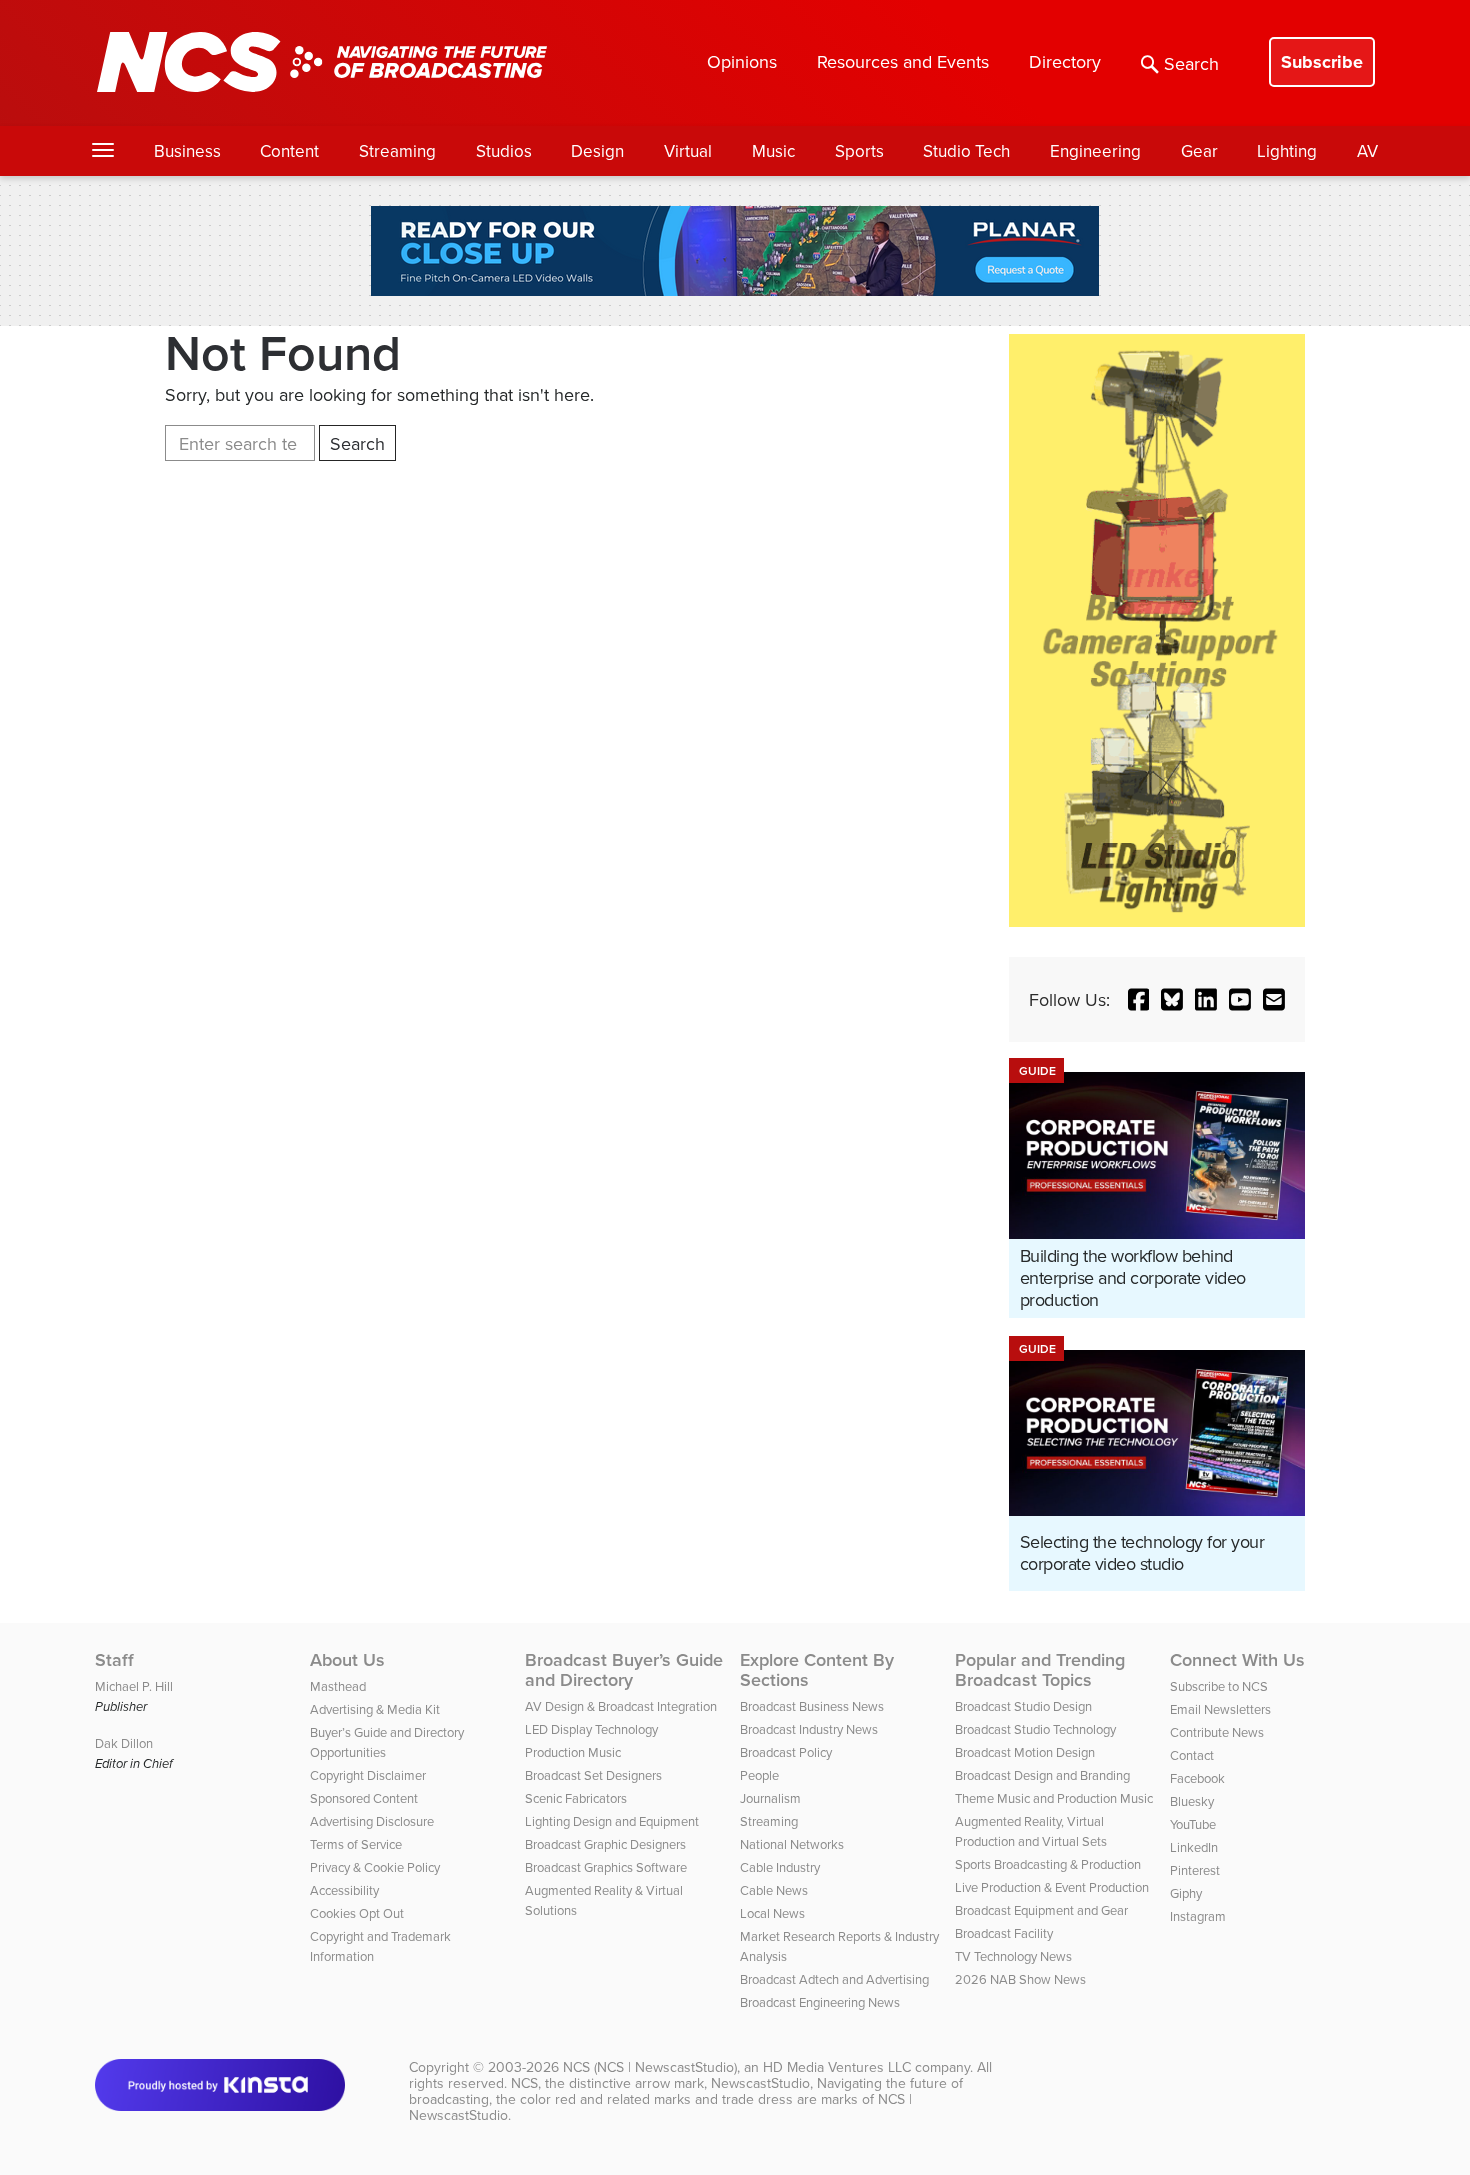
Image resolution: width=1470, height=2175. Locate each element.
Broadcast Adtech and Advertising (834, 1979)
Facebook (1197, 1778)
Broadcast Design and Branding (1042, 1775)
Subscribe (1322, 62)
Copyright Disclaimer (368, 1775)
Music (773, 151)
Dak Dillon (124, 1743)
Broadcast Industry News (809, 1729)
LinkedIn (1194, 1847)
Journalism (770, 1798)
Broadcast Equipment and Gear (1041, 1910)
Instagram (1198, 1916)
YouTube (1193, 1824)
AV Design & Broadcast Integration (621, 1706)
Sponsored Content (364, 1798)
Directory (1065, 61)
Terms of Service (356, 1844)
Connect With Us (1237, 1660)
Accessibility (344, 1890)
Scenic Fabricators (576, 1798)
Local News (772, 1913)
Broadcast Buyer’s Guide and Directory (624, 1670)
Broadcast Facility (1004, 1933)
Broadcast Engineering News (820, 2002)
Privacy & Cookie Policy (375, 1867)
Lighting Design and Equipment (612, 1821)
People (759, 1775)
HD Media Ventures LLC (837, 2067)
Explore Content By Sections (817, 1670)
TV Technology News (1013, 1956)
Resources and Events (903, 61)
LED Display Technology (591, 1729)
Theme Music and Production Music (1054, 1798)
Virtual (688, 151)
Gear (1199, 151)
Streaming (397, 151)
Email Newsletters (1220, 1709)
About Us (347, 1660)
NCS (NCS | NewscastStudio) (650, 2067)
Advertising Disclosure (372, 1821)
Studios (504, 151)
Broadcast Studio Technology (1035, 1729)
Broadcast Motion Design (1025, 1752)
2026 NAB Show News (1020, 1979)
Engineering (1095, 151)
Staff (114, 1660)
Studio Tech (966, 151)
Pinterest (1195, 1870)
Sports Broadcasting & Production (1048, 1864)
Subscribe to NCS (1219, 1686)
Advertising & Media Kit (375, 1709)
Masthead (338, 1686)
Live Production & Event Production (1052, 1887)
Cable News (774, 1890)
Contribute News (1217, 1732)
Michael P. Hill (134, 1686)
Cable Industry (780, 1867)
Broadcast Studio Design (1023, 1706)
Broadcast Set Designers (593, 1775)
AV (1367, 151)
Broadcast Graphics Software (606, 1867)
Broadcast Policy (786, 1752)
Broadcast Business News (812, 1706)
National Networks (792, 1844)
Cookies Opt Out (357, 1913)
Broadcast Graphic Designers (605, 1844)
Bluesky (1192, 1801)
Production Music (573, 1752)
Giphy (1186, 1893)
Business (187, 151)
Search (1191, 63)
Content (289, 151)
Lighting (1287, 151)
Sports (859, 151)
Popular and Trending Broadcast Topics (1040, 1670)
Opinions (742, 61)
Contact (1192, 1755)
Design (597, 151)
